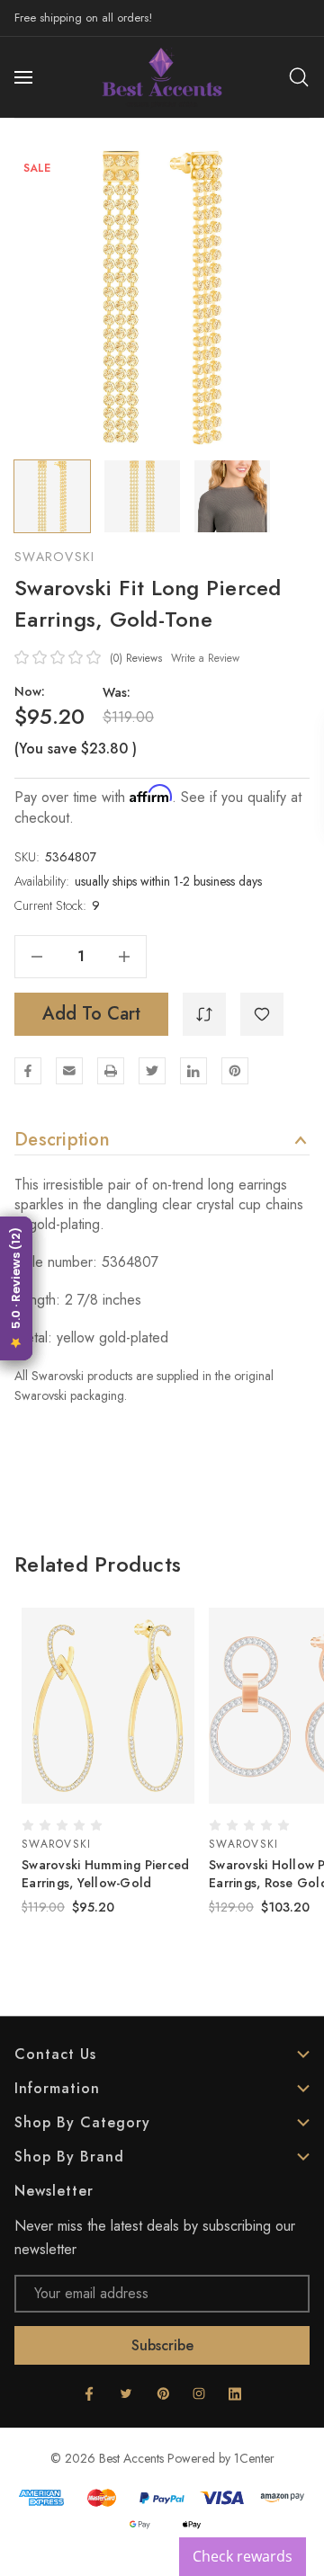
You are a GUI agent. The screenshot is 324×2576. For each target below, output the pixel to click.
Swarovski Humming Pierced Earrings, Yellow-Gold (105, 1874)
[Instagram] (199, 2393)
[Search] (299, 77)
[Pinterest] (235, 1071)
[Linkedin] (193, 1071)
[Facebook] (28, 1071)
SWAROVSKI (55, 557)
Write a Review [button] (205, 658)
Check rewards (243, 2556)
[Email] (69, 1071)
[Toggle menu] (25, 77)
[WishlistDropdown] (262, 1014)
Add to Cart (91, 1014)
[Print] (111, 1071)
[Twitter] (152, 1071)
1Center (254, 2458)
